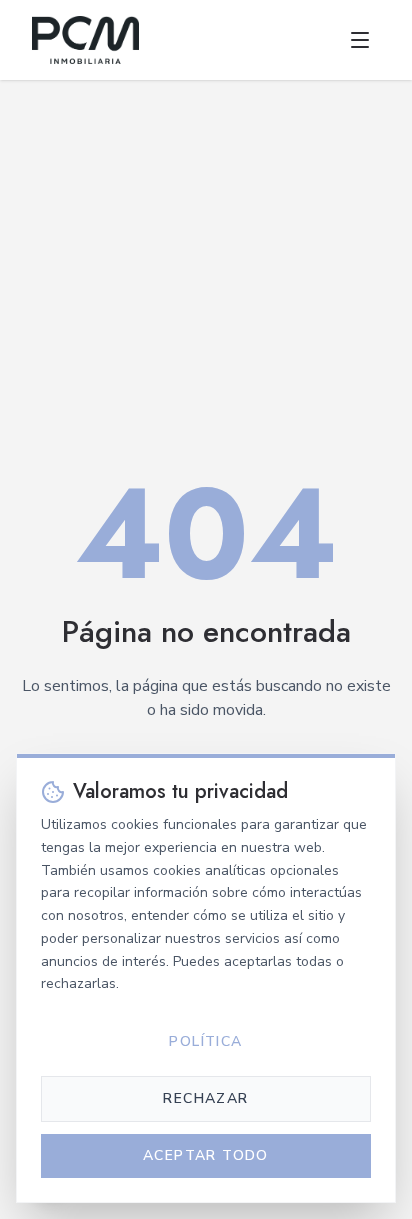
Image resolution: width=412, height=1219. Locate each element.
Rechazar (205, 1098)
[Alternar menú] (360, 40)
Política (205, 1041)
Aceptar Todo (206, 1155)
